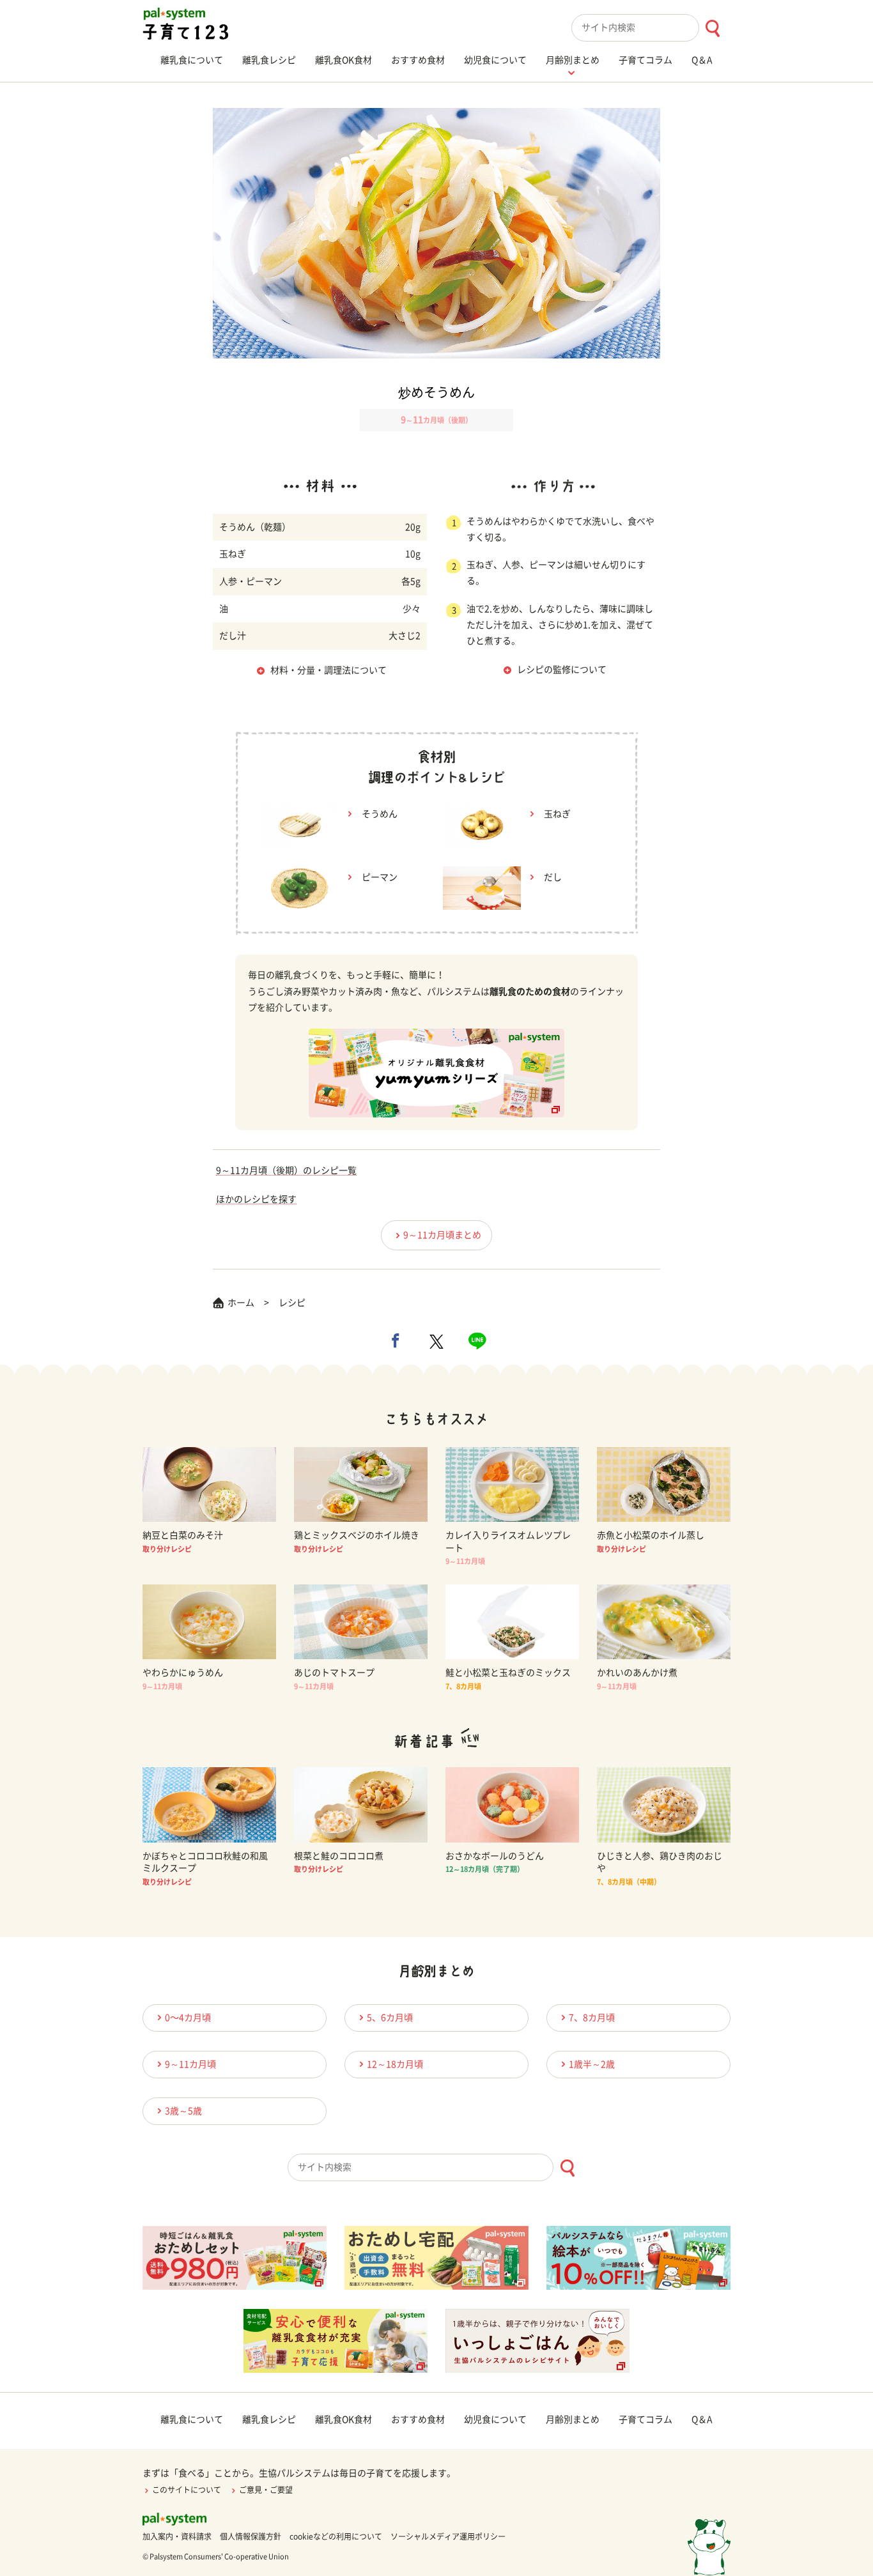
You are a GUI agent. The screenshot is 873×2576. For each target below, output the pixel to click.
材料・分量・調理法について (328, 670)
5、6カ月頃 (390, 2018)
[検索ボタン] (712, 28)
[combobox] (651, 28)
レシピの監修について (562, 670)
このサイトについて (187, 2490)
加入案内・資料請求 (177, 2536)
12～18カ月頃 (395, 2064)
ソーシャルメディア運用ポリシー (448, 2536)
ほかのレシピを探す (256, 1199)
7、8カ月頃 (592, 2018)
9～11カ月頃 (190, 2064)
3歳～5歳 (183, 2111)
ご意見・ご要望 (266, 2490)
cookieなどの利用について (336, 2536)
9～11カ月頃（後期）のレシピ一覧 (286, 1170)
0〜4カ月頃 (188, 2018)
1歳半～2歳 (592, 2064)
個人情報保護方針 (251, 2536)
